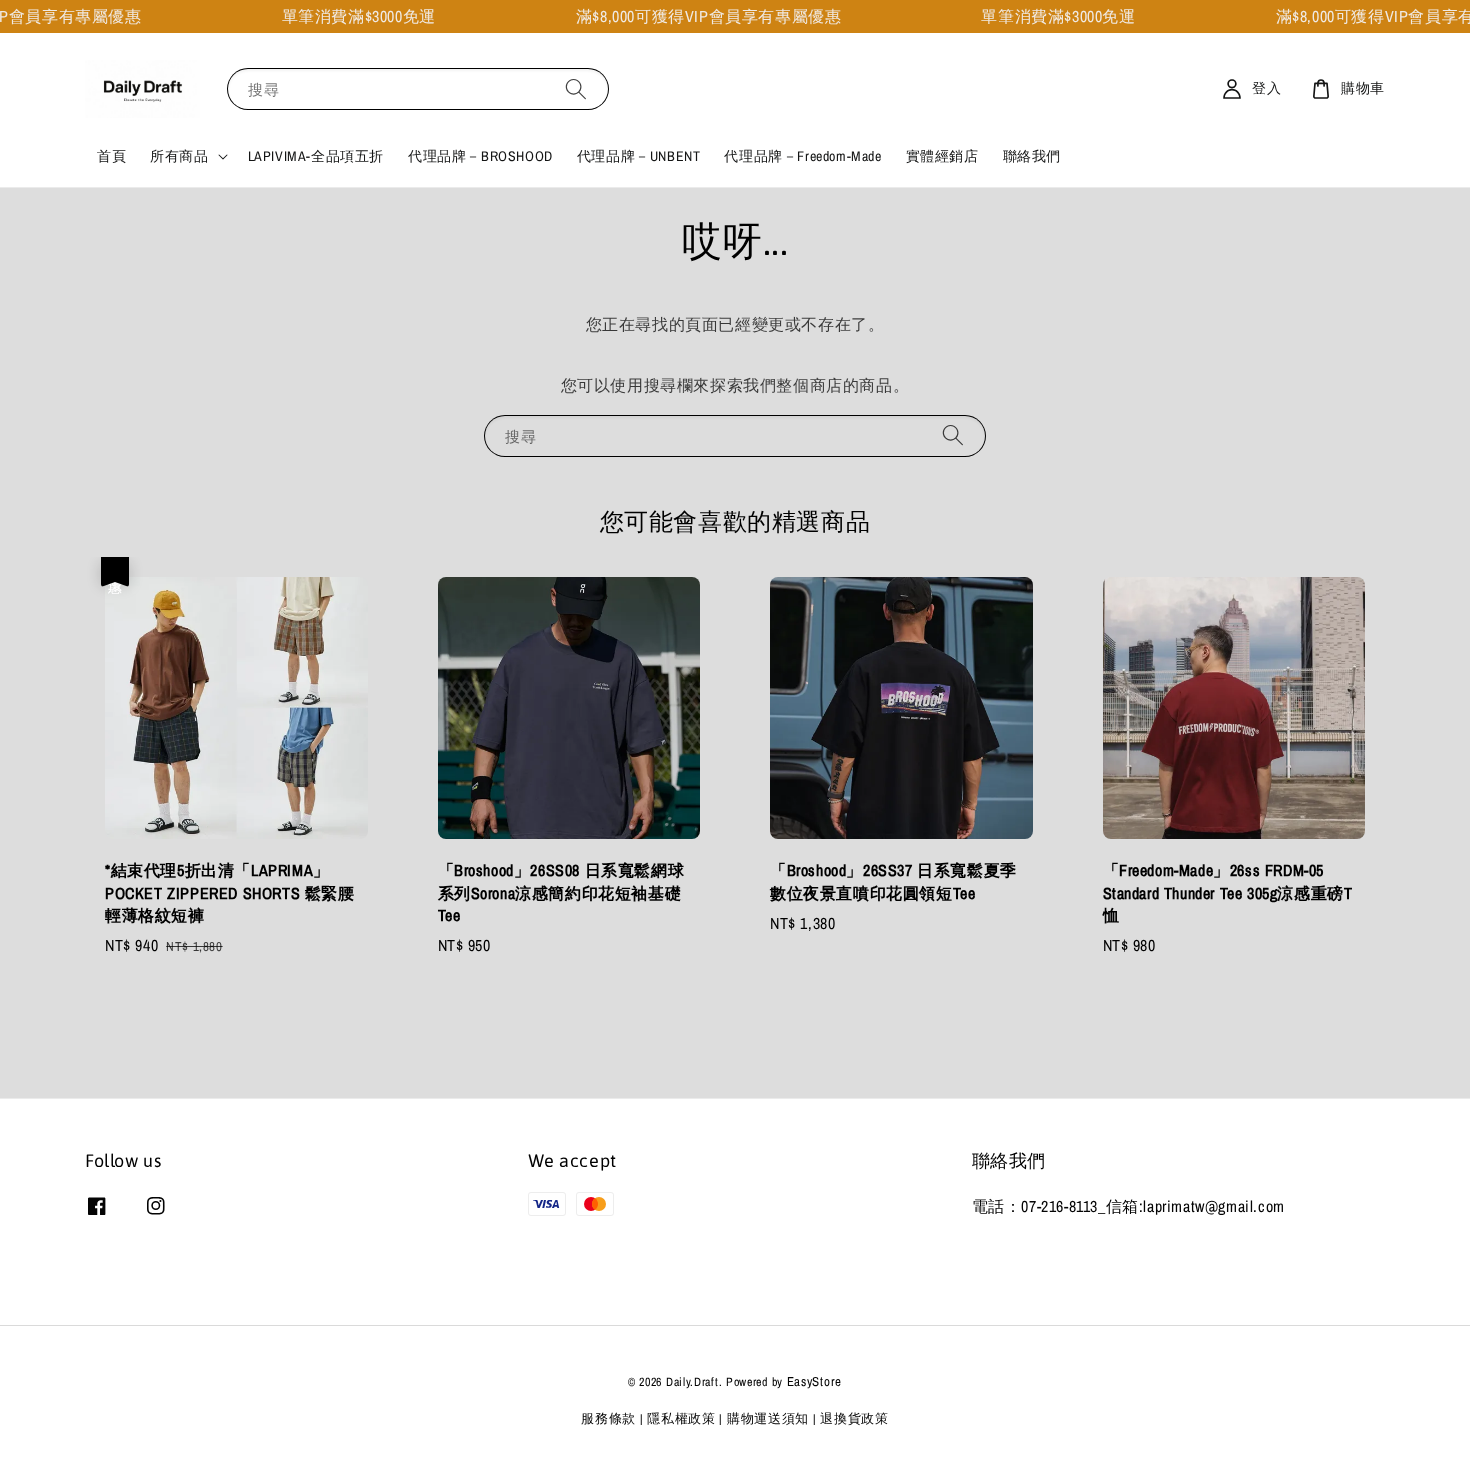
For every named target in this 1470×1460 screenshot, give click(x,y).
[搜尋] (576, 88)
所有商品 (179, 156)
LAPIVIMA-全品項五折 (316, 156)
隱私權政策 (681, 1418)
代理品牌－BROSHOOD (480, 156)
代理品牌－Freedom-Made (802, 156)
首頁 (111, 156)
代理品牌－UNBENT (639, 156)
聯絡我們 (1032, 156)
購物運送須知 (768, 1418)
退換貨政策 (854, 1418)
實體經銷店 (942, 156)
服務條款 (608, 1418)
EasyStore (814, 1381)
